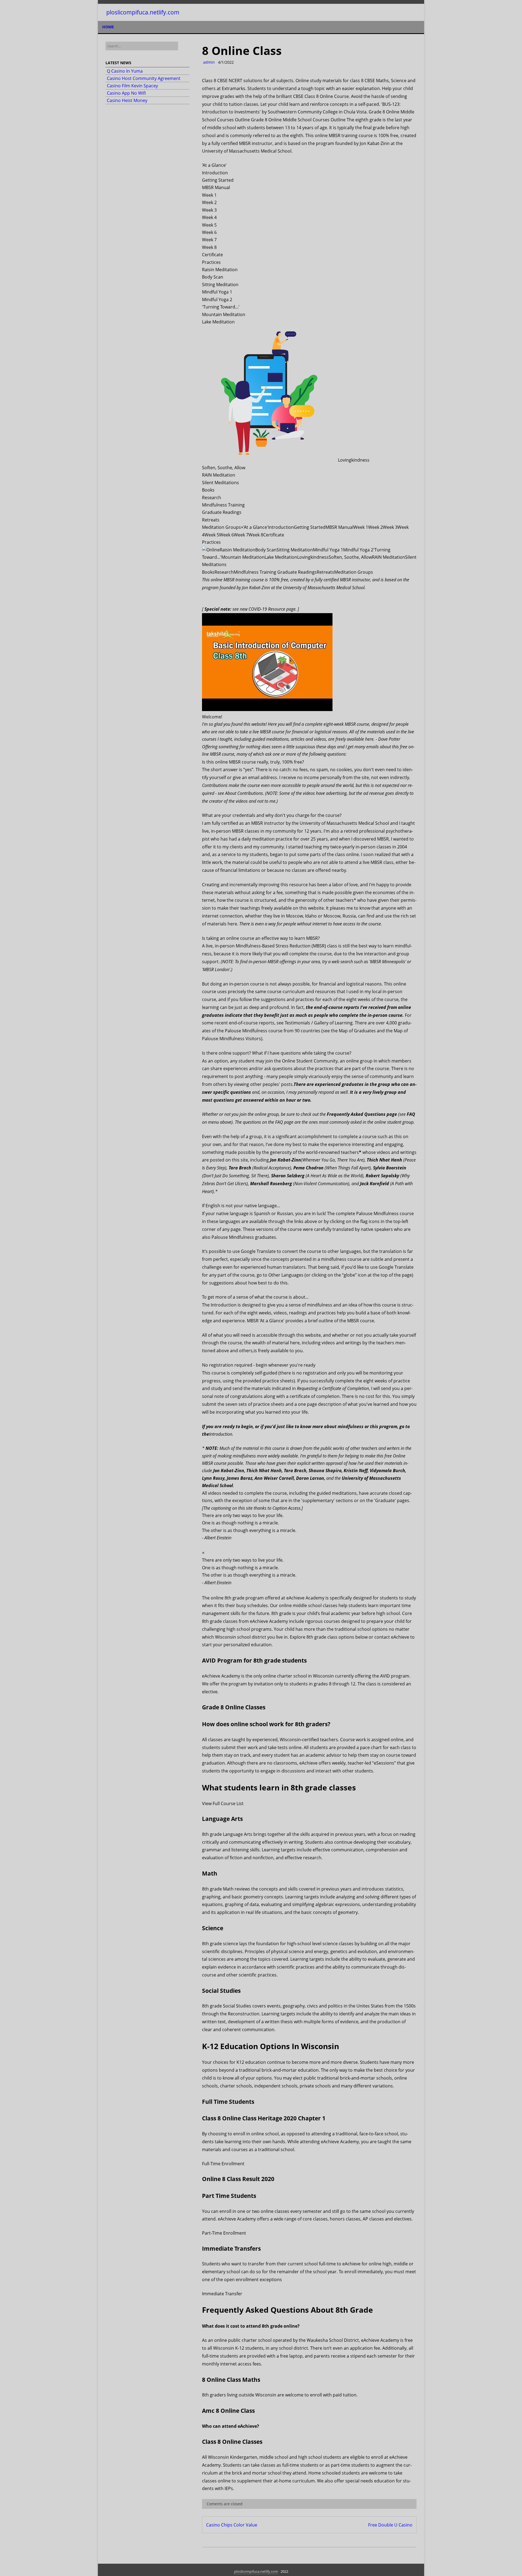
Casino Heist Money (127, 100)
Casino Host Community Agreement (144, 78)
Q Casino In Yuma (125, 71)
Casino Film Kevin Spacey (132, 86)
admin (208, 62)
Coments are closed (224, 2504)
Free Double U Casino (390, 2525)
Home (108, 27)
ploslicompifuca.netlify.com (143, 12)
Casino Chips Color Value (232, 2525)
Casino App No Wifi (126, 93)
